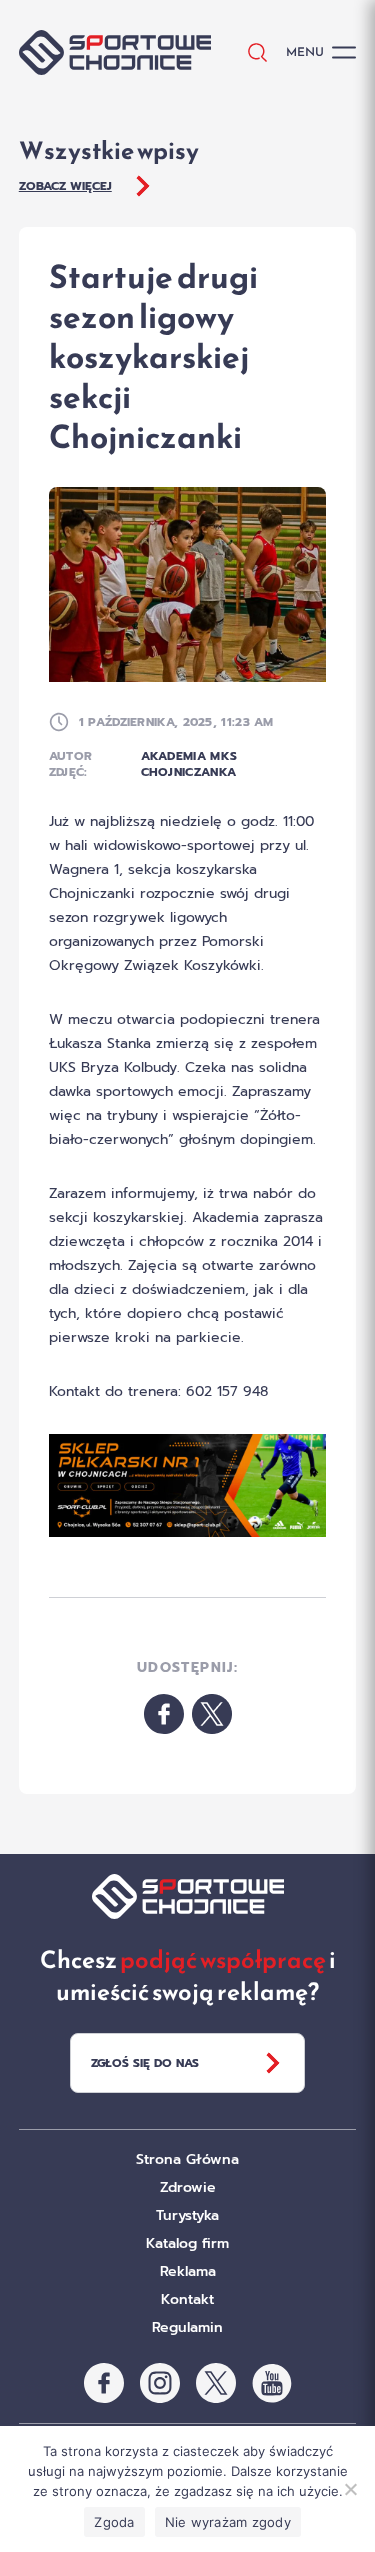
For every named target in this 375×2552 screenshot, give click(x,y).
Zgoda (114, 2522)
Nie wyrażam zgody (228, 2522)
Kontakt (187, 2299)
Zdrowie (188, 2187)
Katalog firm (187, 2243)
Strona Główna (187, 2159)
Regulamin (187, 2327)
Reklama (188, 2271)
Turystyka (187, 2215)
